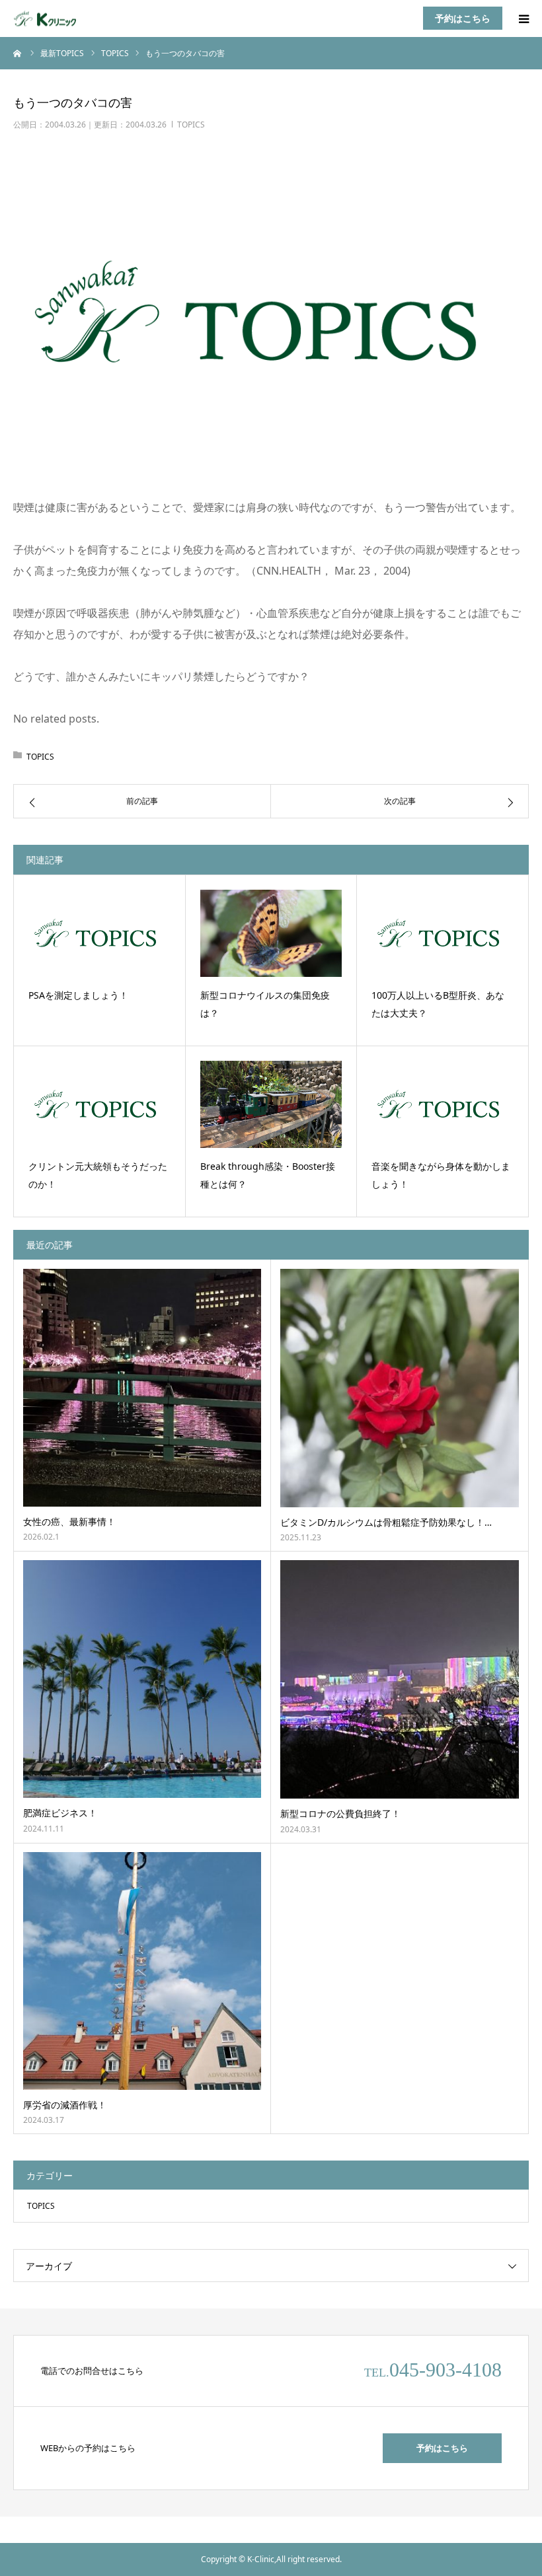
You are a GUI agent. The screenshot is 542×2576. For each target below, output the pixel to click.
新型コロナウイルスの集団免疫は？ (265, 1004)
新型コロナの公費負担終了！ (340, 1813)
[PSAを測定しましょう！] (99, 933)
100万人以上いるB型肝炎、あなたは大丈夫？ (438, 1004)
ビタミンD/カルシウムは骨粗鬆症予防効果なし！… (386, 1522)
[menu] (523, 18)
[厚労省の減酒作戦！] (142, 1971)
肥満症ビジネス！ (60, 1813)
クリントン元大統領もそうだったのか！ (98, 1175)
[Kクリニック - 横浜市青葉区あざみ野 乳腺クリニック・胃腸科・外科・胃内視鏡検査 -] (53, 19)
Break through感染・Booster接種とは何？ (268, 1175)
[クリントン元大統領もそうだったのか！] (99, 1104)
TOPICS (191, 125)
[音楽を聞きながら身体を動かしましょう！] (443, 1104)
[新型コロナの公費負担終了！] (400, 1679)
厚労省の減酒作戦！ (65, 2105)
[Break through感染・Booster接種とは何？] (271, 1104)
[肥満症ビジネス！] (142, 1679)
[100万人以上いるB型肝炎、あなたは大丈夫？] (443, 933)
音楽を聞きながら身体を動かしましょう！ (441, 1175)
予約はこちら (463, 18)
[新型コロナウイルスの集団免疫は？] (271, 933)
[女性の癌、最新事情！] (142, 1388)
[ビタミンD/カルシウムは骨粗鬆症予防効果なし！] (400, 1388)
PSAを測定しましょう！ (78, 995)
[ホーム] (18, 53)
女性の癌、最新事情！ (69, 1521)
